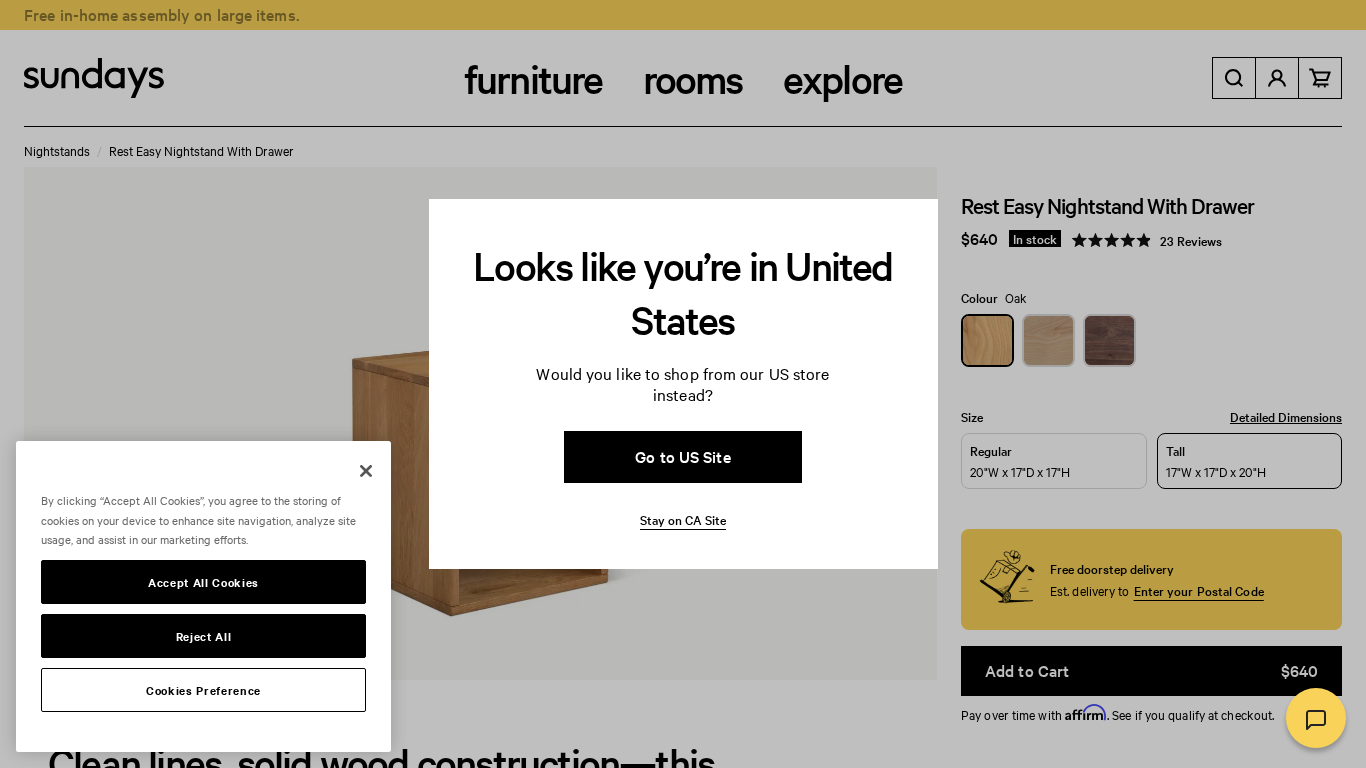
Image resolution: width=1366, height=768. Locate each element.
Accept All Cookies (203, 582)
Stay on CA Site (683, 519)
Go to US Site (682, 456)
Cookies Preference (203, 690)
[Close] (366, 471)
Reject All (204, 636)
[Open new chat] (1316, 718)
